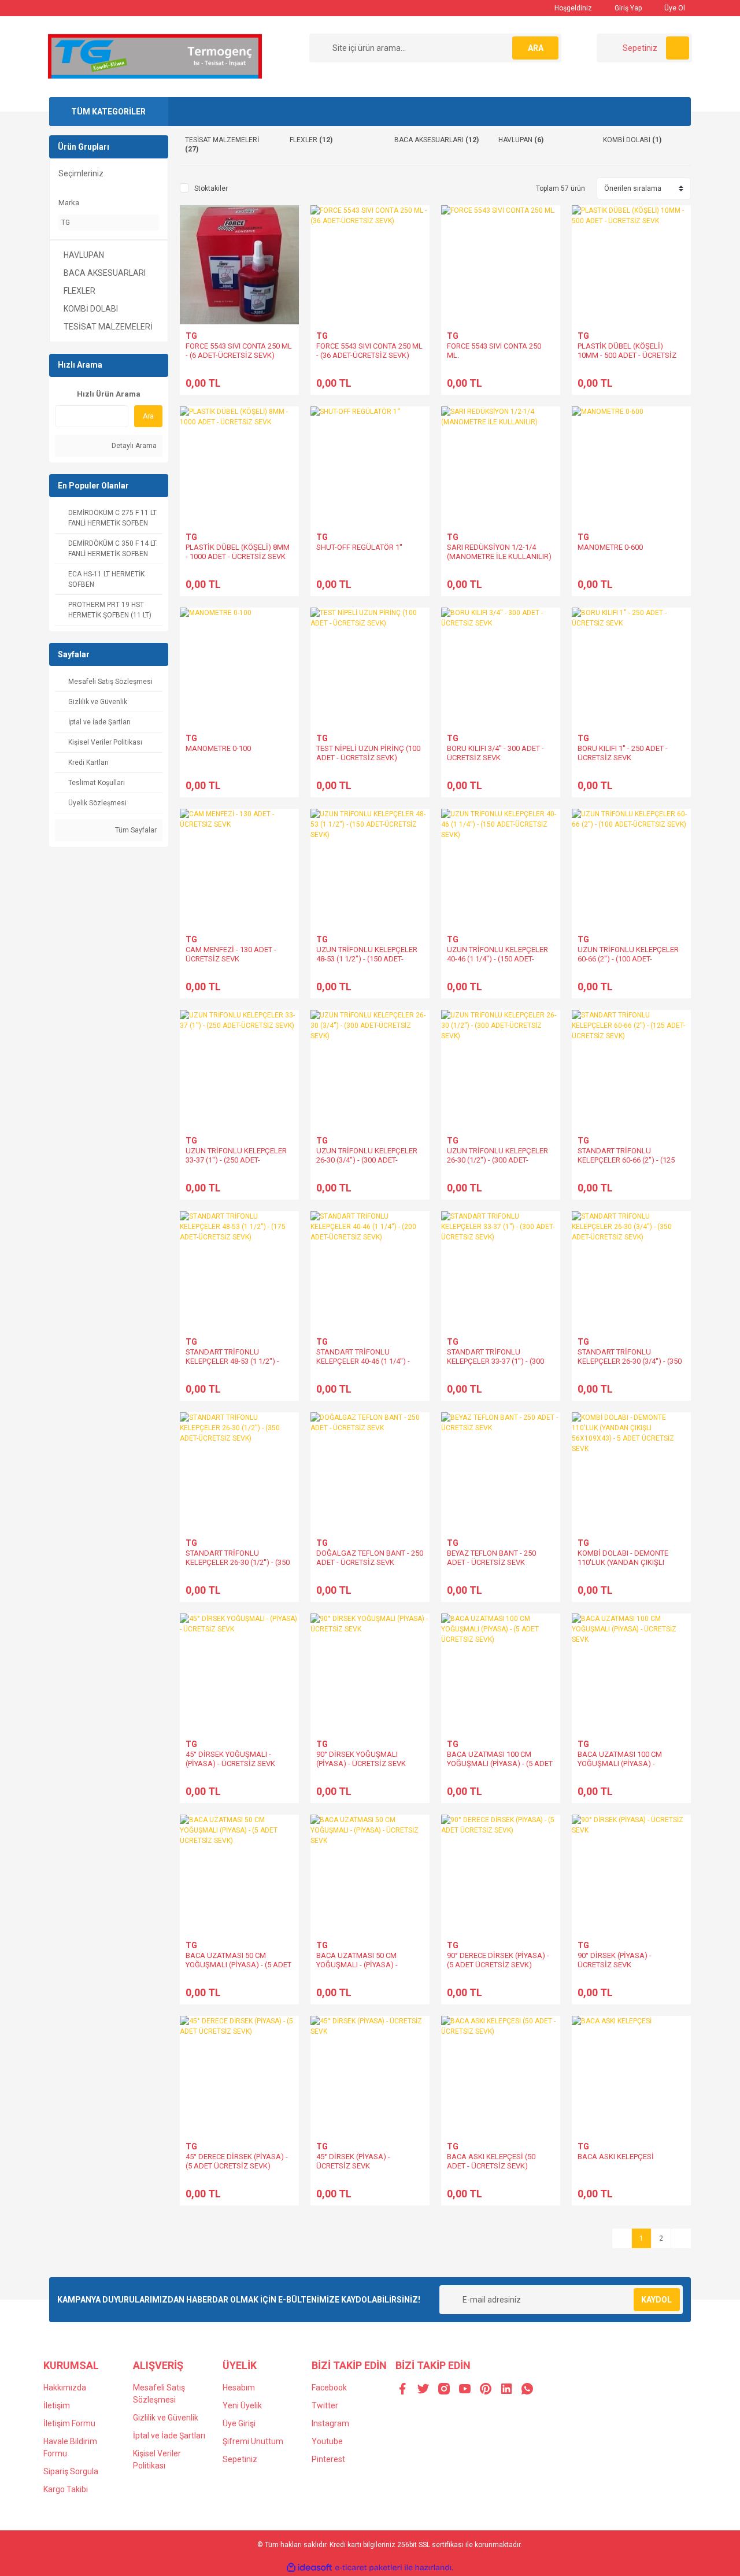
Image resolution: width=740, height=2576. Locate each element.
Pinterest (328, 2459)
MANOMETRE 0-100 (218, 748)
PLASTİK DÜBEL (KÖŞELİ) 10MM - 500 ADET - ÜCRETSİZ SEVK (627, 355)
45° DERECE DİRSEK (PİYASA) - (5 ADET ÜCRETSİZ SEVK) (237, 2161)
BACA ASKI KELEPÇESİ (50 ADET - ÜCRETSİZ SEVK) (491, 2161)
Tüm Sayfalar (135, 830)
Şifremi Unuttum (253, 2441)
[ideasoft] (309, 2568)
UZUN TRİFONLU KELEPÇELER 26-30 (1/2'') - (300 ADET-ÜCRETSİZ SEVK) (497, 1160)
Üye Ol (674, 8)
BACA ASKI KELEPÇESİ (616, 2157)
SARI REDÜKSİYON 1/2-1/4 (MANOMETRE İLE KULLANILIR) (499, 552)
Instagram (330, 2423)
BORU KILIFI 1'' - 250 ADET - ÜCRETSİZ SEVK (623, 753)
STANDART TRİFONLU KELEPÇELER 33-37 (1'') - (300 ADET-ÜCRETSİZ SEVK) (495, 1361)
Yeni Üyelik (242, 2405)
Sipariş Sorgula (71, 2471)
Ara (148, 416)
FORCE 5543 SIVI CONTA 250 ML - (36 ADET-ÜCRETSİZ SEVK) (369, 351)
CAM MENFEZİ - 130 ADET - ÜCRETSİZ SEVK (231, 954)
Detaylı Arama (133, 446)
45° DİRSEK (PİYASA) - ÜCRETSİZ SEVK (353, 2161)
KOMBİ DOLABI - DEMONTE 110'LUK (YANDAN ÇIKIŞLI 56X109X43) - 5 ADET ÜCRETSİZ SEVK (631, 1567)
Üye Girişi (239, 2423)
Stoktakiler (211, 188)
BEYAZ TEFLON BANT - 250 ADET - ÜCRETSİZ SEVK (491, 1558)
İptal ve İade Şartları (169, 2436)
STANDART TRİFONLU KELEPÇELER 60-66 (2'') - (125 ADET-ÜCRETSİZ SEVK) (626, 1160)
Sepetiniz (240, 2459)
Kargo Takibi (66, 2489)
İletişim (57, 2405)
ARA (536, 48)
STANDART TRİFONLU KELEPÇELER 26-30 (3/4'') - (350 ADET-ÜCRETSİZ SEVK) (630, 1361)
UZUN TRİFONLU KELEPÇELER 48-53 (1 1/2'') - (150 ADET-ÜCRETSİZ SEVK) (367, 959)
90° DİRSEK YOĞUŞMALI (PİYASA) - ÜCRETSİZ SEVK (361, 1759)
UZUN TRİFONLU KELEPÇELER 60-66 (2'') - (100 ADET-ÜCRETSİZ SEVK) (628, 959)
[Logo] (155, 56)
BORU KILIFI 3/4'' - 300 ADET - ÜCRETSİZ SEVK (495, 753)
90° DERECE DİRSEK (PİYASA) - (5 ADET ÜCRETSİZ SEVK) (498, 1960)
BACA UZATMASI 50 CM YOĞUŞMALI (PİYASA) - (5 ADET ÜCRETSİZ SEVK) (238, 1965)
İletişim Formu (69, 2423)
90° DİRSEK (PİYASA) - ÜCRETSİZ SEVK (615, 1960)
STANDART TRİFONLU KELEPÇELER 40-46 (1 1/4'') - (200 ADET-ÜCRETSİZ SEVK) (363, 1361)
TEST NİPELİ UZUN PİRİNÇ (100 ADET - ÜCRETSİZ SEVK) (368, 753)
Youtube (327, 2441)
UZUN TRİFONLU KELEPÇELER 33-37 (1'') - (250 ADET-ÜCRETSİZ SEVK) (236, 1160)
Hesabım (239, 2388)
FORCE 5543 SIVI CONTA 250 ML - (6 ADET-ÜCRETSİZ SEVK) (239, 351)
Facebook (329, 2388)
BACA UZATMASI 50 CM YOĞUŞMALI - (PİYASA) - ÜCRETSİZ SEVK (357, 1965)
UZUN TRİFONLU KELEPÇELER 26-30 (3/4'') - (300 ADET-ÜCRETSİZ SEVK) (367, 1160)
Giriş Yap (627, 8)
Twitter (325, 2405)
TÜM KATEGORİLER (108, 112)
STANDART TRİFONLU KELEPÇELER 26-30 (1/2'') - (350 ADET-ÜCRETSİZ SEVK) (238, 1562)
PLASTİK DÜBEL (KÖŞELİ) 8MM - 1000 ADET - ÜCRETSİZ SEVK (238, 552)
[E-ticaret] (369, 2568)
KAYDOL (656, 2300)
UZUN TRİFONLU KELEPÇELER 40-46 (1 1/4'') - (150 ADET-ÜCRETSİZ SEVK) (497, 959)
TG (191, 336)
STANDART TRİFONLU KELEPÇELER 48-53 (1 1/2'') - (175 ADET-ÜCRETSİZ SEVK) (232, 1361)
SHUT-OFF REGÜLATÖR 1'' (359, 547)
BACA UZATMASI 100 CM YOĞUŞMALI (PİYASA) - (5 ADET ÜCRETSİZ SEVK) (500, 1763)
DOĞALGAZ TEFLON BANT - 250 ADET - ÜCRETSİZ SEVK (370, 1558)
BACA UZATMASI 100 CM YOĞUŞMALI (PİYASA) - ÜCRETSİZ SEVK (620, 1763)
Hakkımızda (65, 2388)
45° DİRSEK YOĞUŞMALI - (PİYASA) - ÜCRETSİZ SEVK (230, 1759)
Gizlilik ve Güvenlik (166, 2418)
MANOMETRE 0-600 (610, 547)
